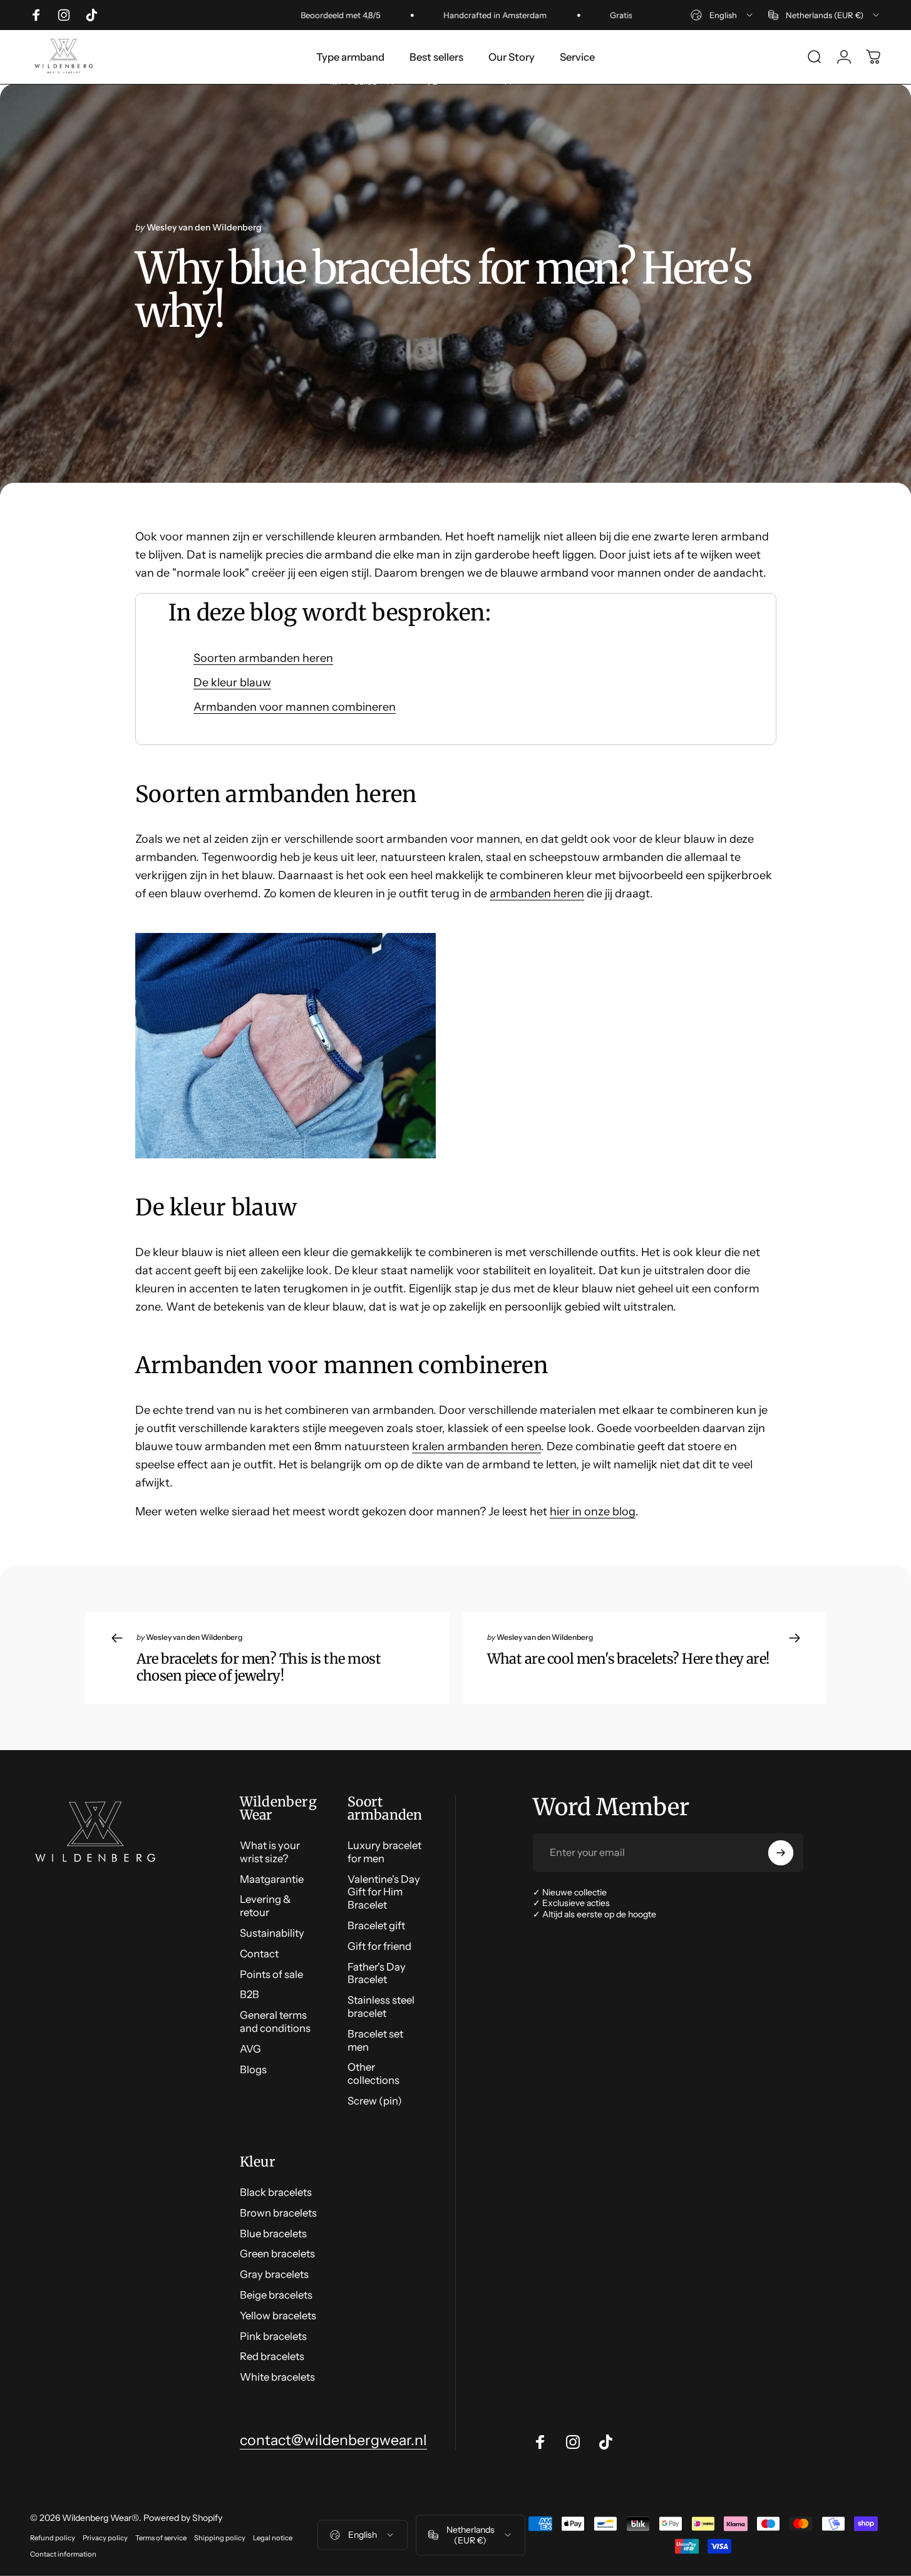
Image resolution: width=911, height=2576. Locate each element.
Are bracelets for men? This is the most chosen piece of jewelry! (259, 1667)
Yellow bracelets (278, 2316)
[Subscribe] (781, 1853)
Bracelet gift (376, 1925)
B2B (250, 1994)
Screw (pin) (375, 2101)
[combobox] (723, 15)
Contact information (63, 2554)
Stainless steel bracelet (381, 2007)
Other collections (373, 2074)
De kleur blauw (232, 683)
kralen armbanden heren (476, 1446)
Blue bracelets (273, 2233)
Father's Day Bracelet (377, 1973)
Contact (259, 1954)
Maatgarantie (272, 1879)
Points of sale (271, 1974)
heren (568, 894)
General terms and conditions (275, 2022)
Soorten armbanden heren (263, 658)
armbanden (520, 894)
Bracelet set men (375, 2040)
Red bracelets (272, 2356)
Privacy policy (105, 2538)
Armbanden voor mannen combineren (295, 707)
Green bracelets (277, 2254)
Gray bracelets (274, 2274)
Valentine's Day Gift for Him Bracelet (384, 1892)
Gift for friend (379, 1946)
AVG (250, 2049)
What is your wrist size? (270, 1852)
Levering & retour (265, 1906)
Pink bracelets (273, 2336)
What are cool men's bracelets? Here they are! (628, 1659)
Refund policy (53, 2538)
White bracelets (277, 2377)
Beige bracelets (276, 2295)
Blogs (253, 2069)
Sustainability (272, 1933)
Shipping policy (220, 2538)
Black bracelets (276, 2192)
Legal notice (273, 2538)
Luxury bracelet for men (384, 1852)
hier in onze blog (593, 1512)
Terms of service (161, 2538)
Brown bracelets (278, 2213)
